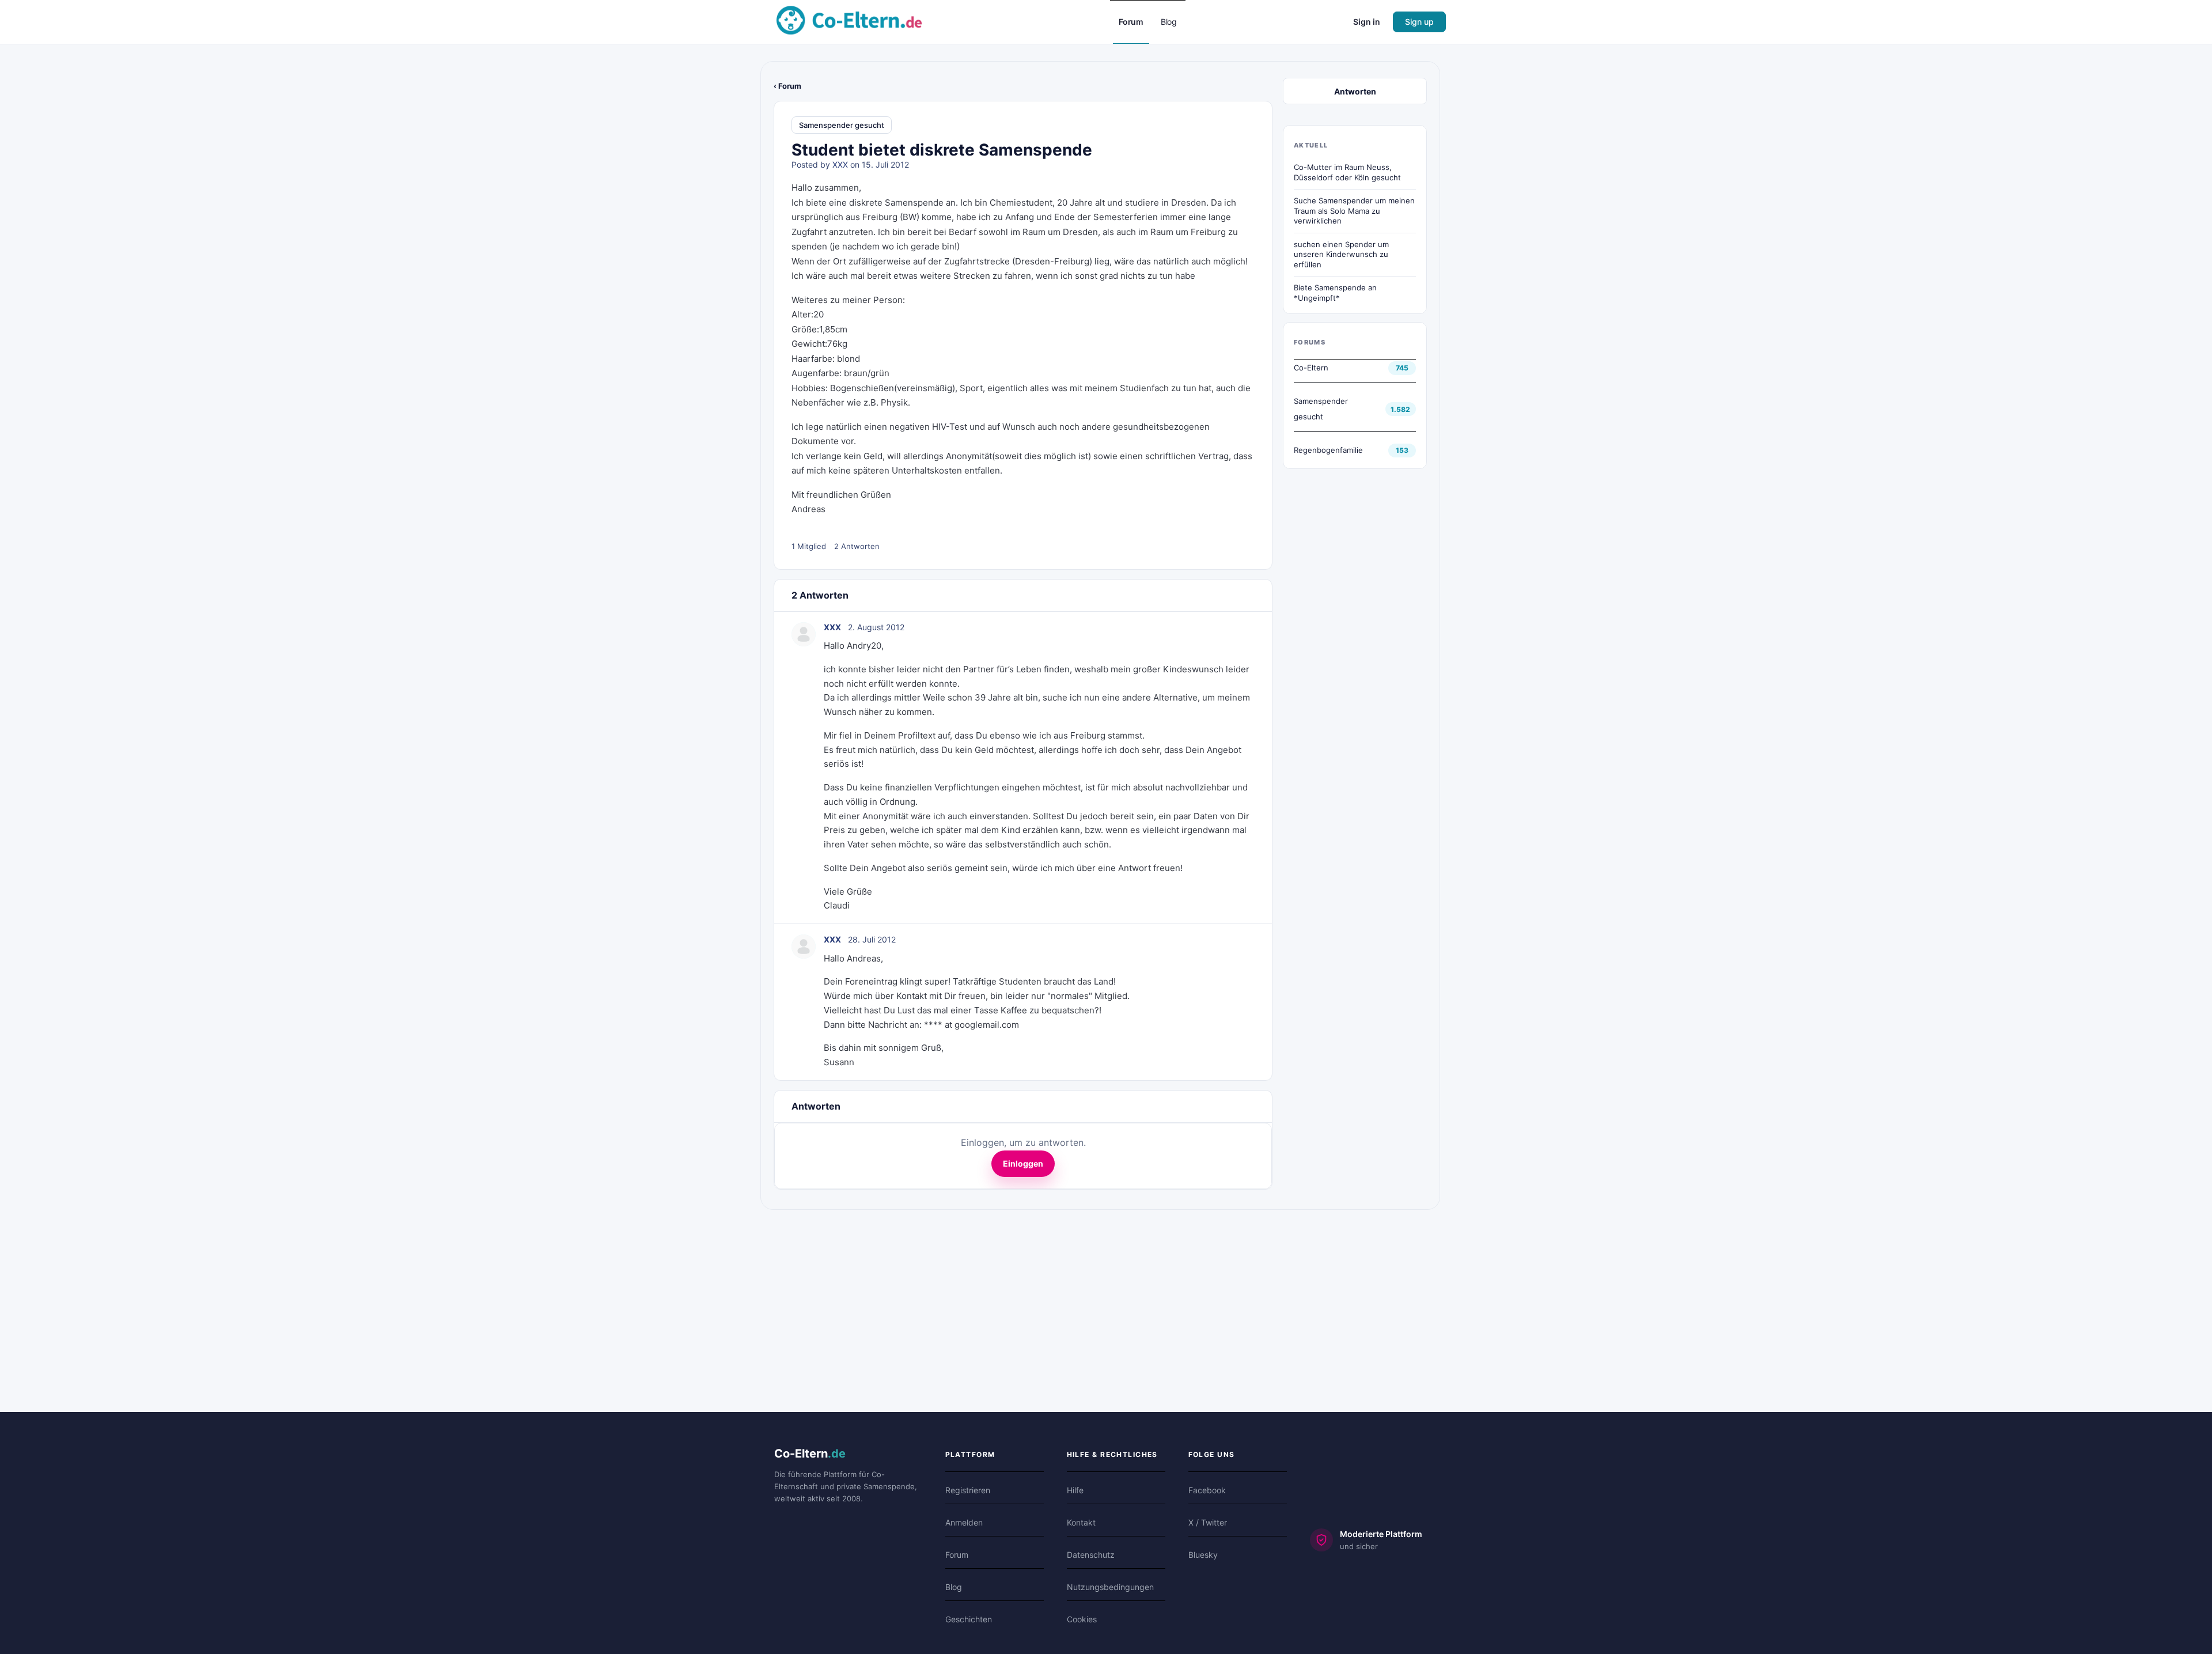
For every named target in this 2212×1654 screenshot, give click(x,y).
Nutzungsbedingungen (1110, 1587)
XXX (840, 164)
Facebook (1207, 1490)
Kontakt (1081, 1522)
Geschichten (969, 1619)
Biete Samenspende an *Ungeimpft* (1335, 293)
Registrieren (968, 1490)
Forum (957, 1555)
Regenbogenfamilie (1328, 450)
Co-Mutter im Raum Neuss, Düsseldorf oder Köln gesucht (1347, 172)
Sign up (1419, 22)
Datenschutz (1091, 1555)
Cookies (1082, 1619)
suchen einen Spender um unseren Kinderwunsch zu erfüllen (1341, 254)
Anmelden (964, 1522)
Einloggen (1023, 1163)
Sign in (1367, 22)
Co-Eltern (1311, 368)
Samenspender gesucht (842, 125)
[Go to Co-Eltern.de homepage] (849, 21)
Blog (954, 1587)
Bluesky (1203, 1555)
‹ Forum (787, 86)
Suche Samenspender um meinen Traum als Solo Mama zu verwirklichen (1354, 211)
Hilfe (1075, 1490)
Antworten (1355, 91)
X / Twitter (1208, 1522)
